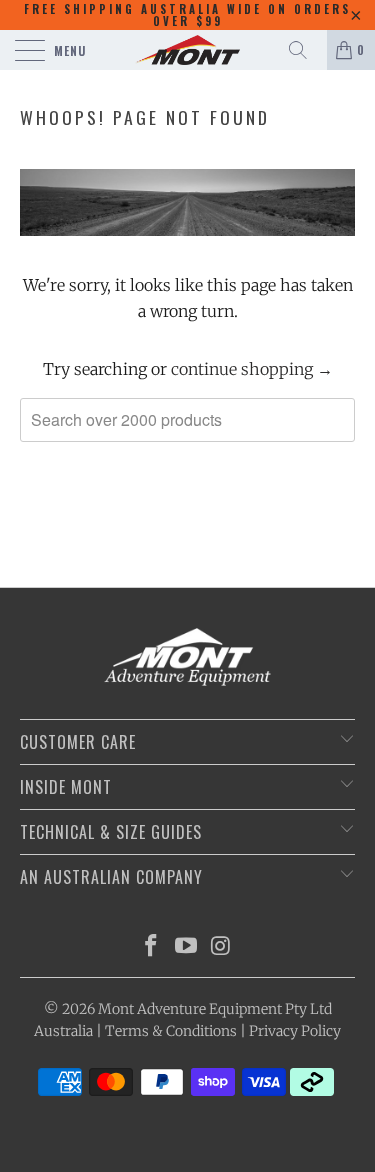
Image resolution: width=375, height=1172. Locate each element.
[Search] (305, 50)
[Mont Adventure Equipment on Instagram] (221, 947)
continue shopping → (252, 369)
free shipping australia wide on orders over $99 (187, 15)
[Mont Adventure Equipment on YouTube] (187, 947)
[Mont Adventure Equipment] (188, 50)
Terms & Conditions (171, 1031)
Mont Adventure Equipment (190, 1009)
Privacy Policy (295, 1031)
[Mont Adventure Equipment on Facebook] (152, 947)
